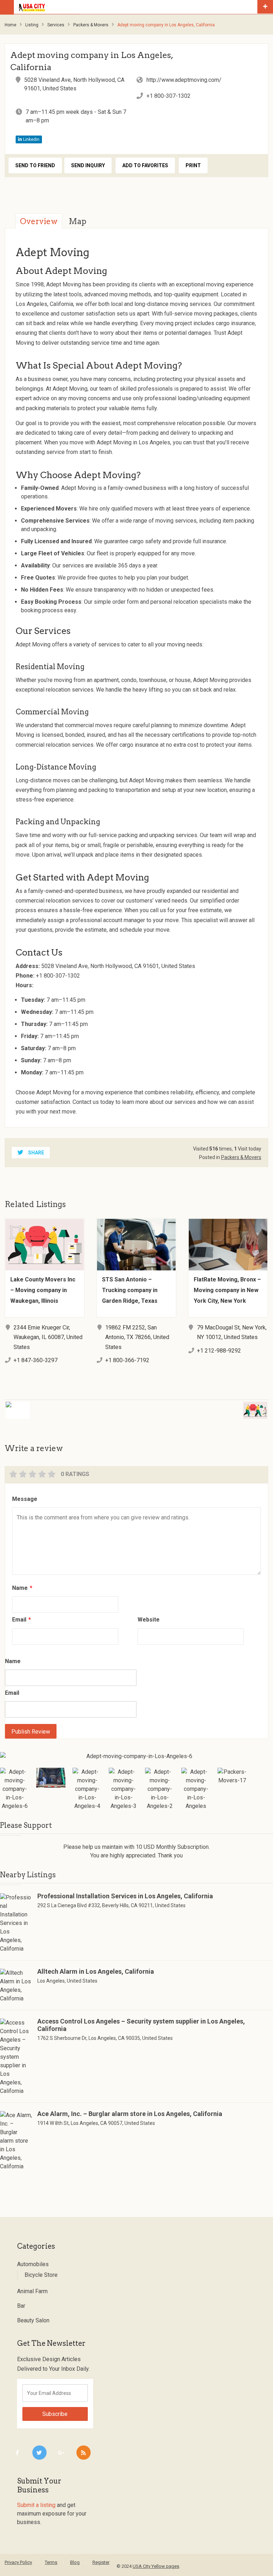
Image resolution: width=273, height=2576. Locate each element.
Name (22, 1588)
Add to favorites (145, 165)
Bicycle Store (41, 2275)
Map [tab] (77, 221)
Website (149, 1620)
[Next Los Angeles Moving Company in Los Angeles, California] (209, 1406)
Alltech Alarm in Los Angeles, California (96, 1971)
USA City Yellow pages (156, 2566)
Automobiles (33, 2264)
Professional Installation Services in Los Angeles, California (125, 1896)
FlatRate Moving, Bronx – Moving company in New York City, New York (227, 1290)
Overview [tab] (39, 221)
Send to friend (35, 165)
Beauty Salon (33, 2320)
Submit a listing (36, 2505)
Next (268, 1778)
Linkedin (31, 139)
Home (10, 25)
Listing (32, 25)
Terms (51, 2562)
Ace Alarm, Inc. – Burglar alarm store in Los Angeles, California (130, 2114)
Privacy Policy (18, 2562)
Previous (5, 1778)
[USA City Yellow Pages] (136, 7)
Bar (21, 2306)
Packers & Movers (91, 25)
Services (56, 25)
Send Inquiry (88, 165)
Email (22, 1620)
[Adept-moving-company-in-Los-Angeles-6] (136, 1756)
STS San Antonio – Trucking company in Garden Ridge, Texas (130, 1290)
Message (25, 1499)
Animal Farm (32, 2291)
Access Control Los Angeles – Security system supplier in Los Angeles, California (141, 2025)
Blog (75, 2562)
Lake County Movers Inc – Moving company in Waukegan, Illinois (43, 1290)
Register (101, 2562)
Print (193, 165)
